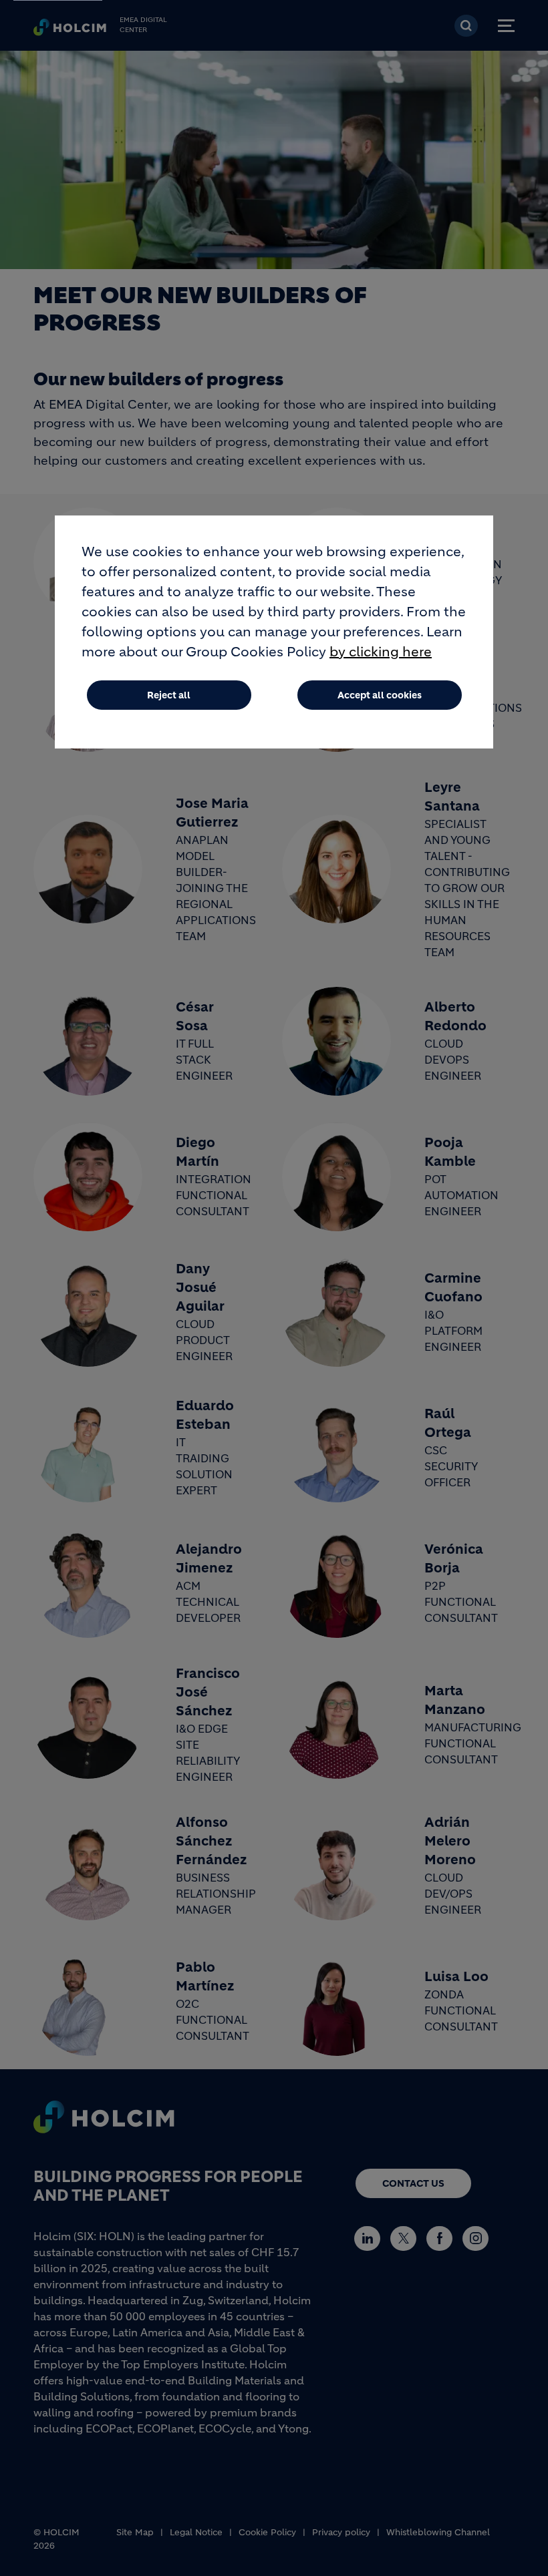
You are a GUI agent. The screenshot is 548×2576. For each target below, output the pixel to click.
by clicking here (381, 652)
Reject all (169, 695)
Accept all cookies (380, 695)
